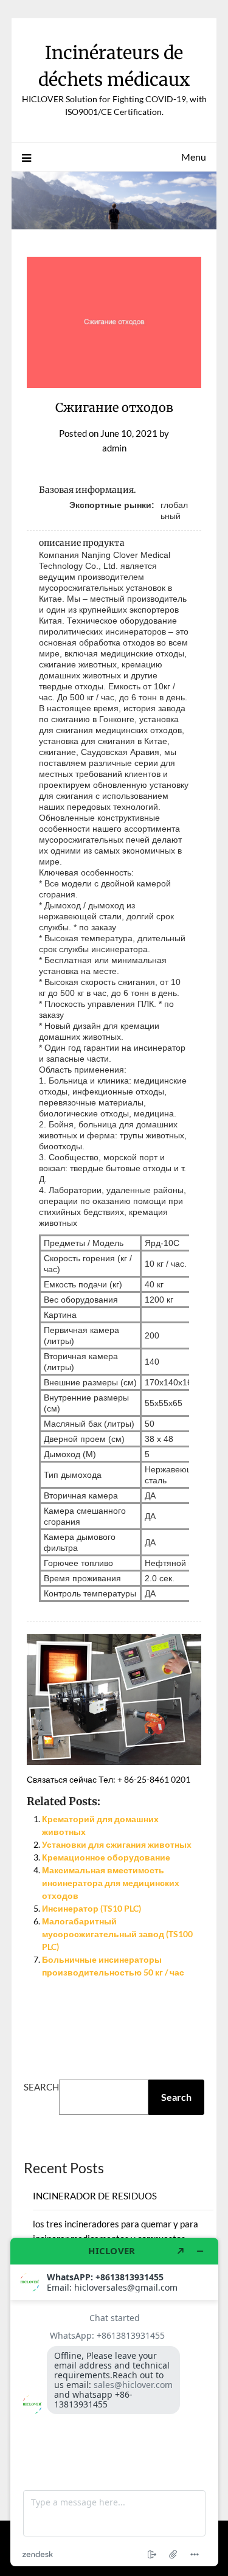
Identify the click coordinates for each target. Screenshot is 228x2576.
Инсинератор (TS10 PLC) (92, 1908)
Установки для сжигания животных (117, 1844)
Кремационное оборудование (106, 1857)
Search (41, 2087)
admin (114, 448)
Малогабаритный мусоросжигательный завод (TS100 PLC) (117, 1934)
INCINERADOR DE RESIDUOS (95, 2196)
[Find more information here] (114, 2402)
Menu (194, 157)
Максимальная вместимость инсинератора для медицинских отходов (111, 1883)
